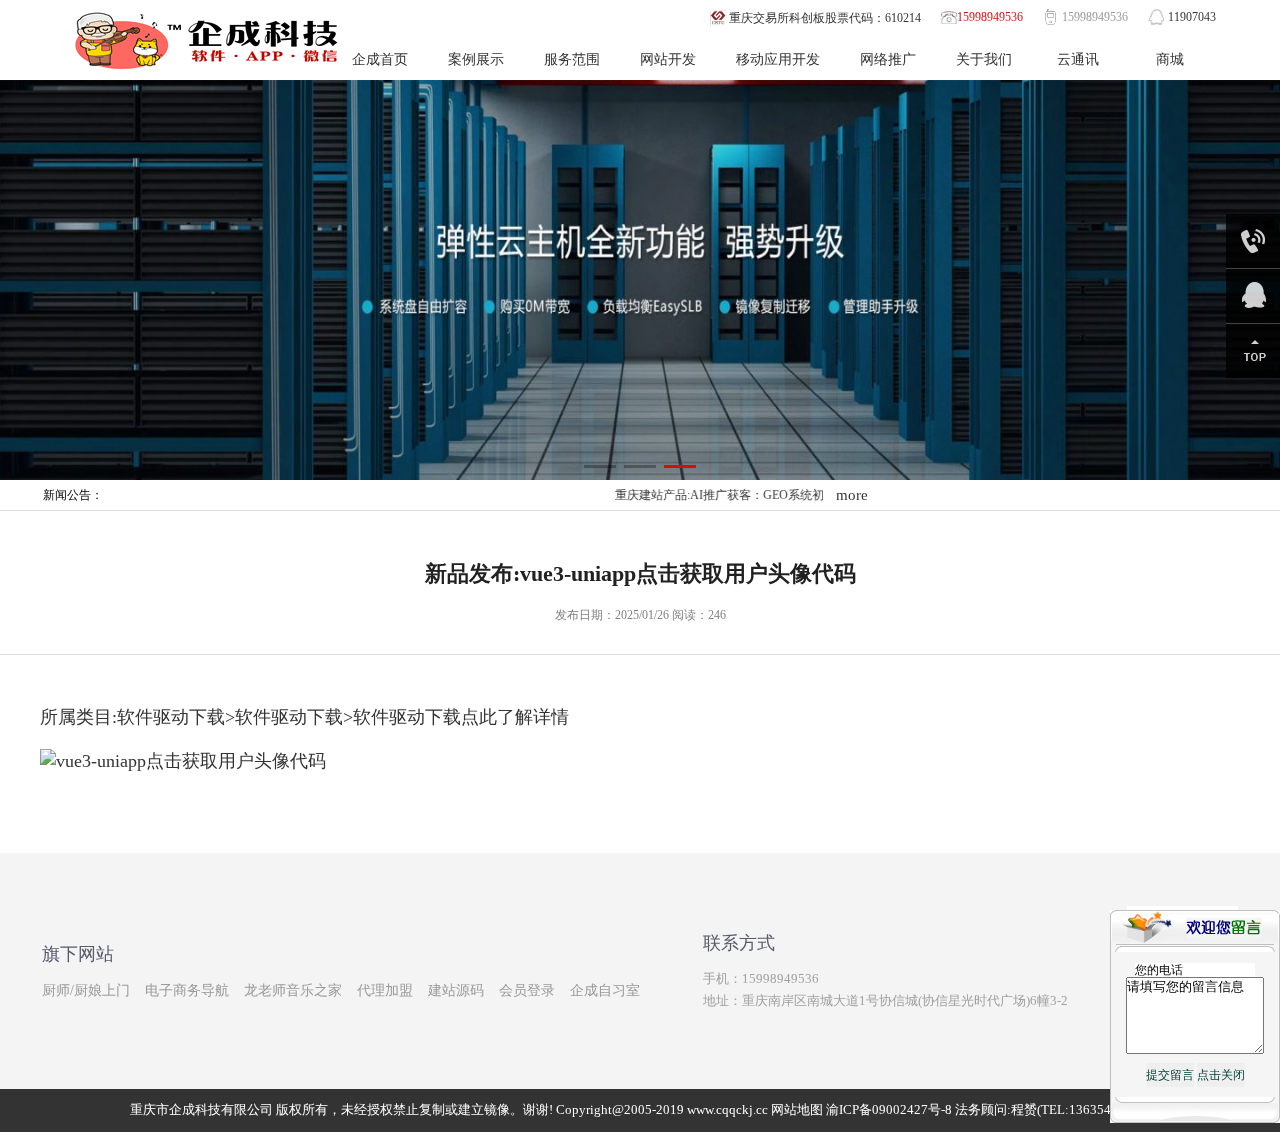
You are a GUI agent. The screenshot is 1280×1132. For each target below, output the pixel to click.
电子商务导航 (187, 990)
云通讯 (1078, 59)
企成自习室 (605, 990)
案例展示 (476, 59)
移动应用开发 (778, 59)
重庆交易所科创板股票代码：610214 (825, 18)
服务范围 (572, 59)
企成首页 (380, 59)
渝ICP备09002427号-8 (889, 1109)
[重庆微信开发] (640, 279)
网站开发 (668, 59)
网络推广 (888, 59)
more (852, 495)
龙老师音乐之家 (293, 990)
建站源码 (456, 990)
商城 (1170, 59)
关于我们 (984, 59)
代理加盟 (385, 990)
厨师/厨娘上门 (86, 990)
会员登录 (527, 990)
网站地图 (797, 1109)
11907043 (1192, 17)
